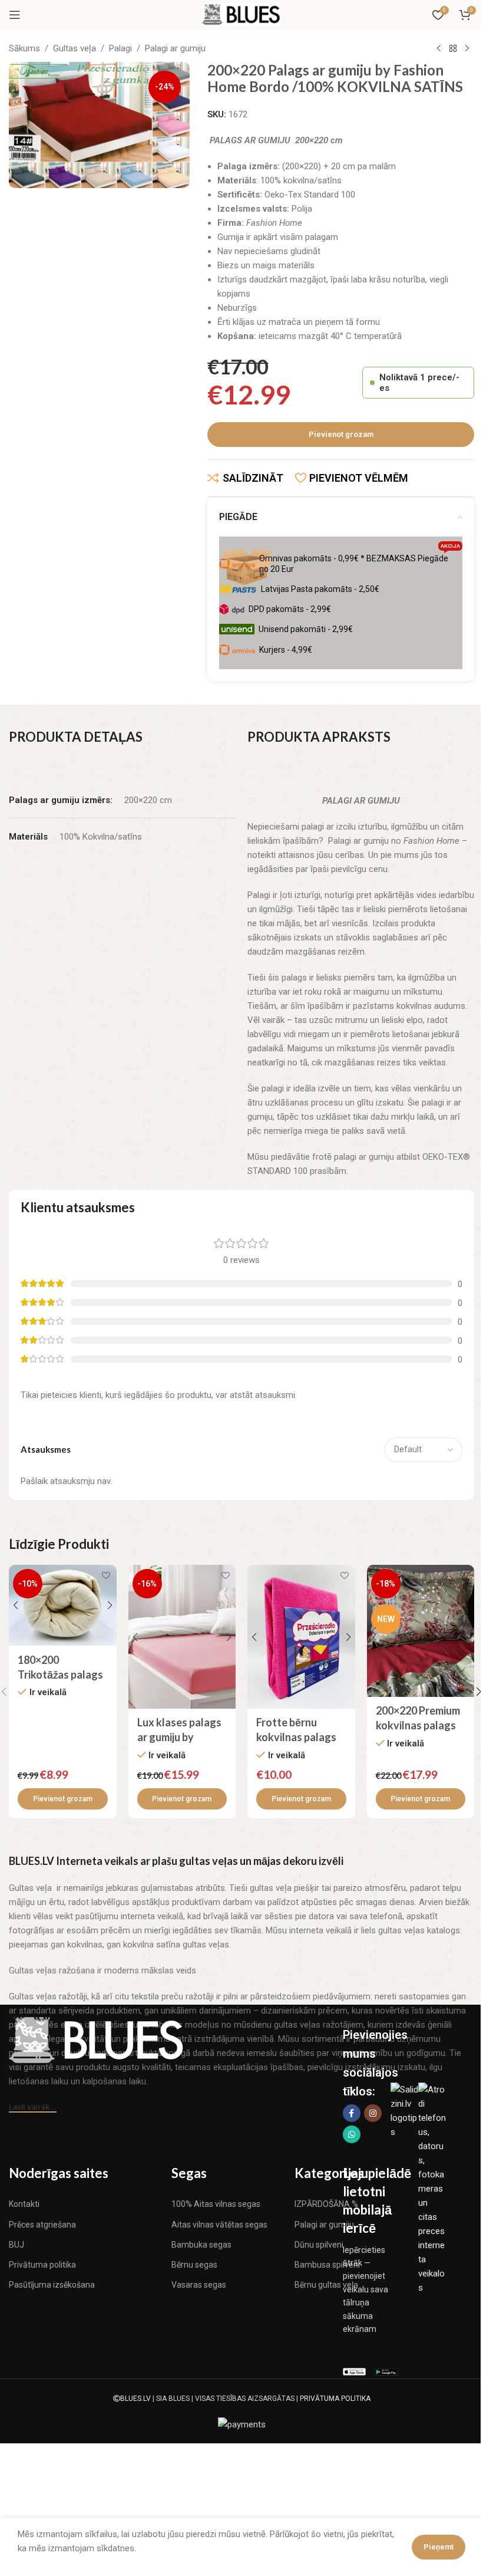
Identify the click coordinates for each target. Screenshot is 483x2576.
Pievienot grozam (341, 434)
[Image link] (97, 2039)
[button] (63, 1799)
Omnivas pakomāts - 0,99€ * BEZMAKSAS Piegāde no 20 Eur (360, 561)
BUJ (16, 2245)
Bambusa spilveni (327, 2265)
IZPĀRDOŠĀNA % (326, 2204)
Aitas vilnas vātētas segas (219, 2225)
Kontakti (24, 2204)
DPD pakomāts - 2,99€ (290, 609)
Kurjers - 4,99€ (286, 650)
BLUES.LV (135, 2399)
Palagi (120, 48)
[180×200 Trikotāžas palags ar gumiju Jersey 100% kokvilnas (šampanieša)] (63, 1605)
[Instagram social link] (373, 2113)
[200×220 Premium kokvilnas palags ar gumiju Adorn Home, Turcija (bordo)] (421, 1631)
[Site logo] (241, 14)
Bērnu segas (194, 2265)
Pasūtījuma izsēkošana (52, 2285)
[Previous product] (439, 49)
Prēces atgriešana (42, 2225)
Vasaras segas (199, 2285)
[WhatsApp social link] (352, 2134)
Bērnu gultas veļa (326, 2285)
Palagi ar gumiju (175, 48)
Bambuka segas (201, 2245)
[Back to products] (453, 49)
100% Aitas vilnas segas (216, 2204)
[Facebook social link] (352, 2113)
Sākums (24, 48)
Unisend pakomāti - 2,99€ (306, 629)
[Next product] (467, 49)
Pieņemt (439, 2547)
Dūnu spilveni (319, 2245)
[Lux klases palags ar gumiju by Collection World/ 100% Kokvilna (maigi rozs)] (182, 1636)
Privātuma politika (42, 2265)
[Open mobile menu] (15, 15)
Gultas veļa (75, 48)
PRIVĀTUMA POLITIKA (335, 2399)
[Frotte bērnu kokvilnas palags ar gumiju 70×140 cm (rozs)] (301, 1636)
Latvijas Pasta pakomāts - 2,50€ (320, 589)
